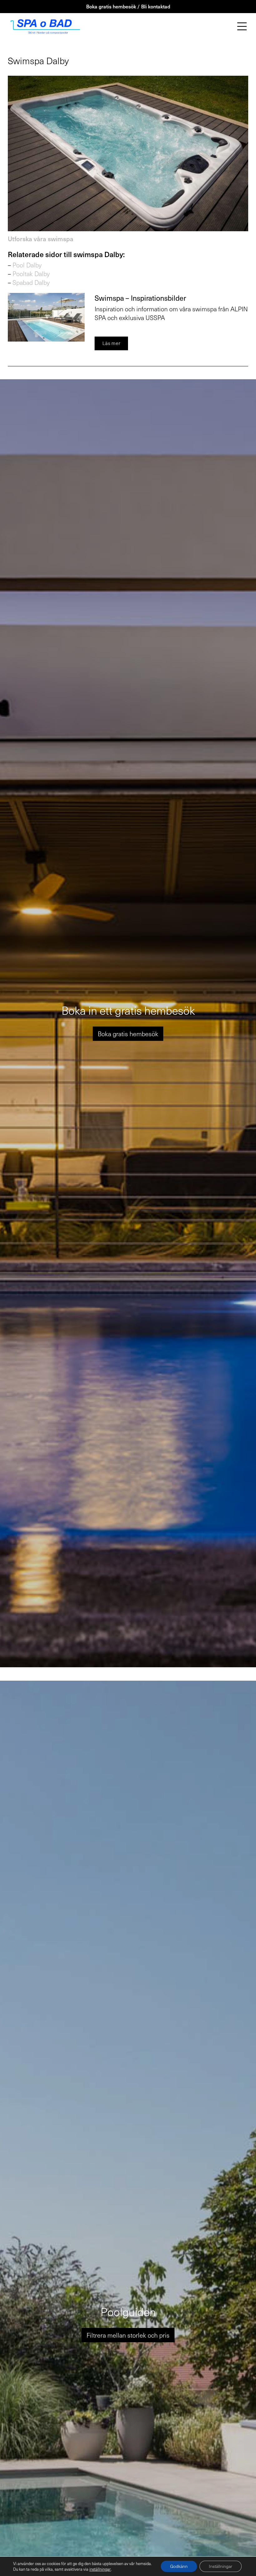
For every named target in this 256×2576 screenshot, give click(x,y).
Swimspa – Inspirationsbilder (140, 298)
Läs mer (111, 343)
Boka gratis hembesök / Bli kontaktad (128, 6)
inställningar (100, 2569)
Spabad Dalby (31, 282)
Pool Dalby (27, 265)
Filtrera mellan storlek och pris (128, 2335)
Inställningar (221, 2566)
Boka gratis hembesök (128, 1034)
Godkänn (179, 2566)
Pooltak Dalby (31, 274)
